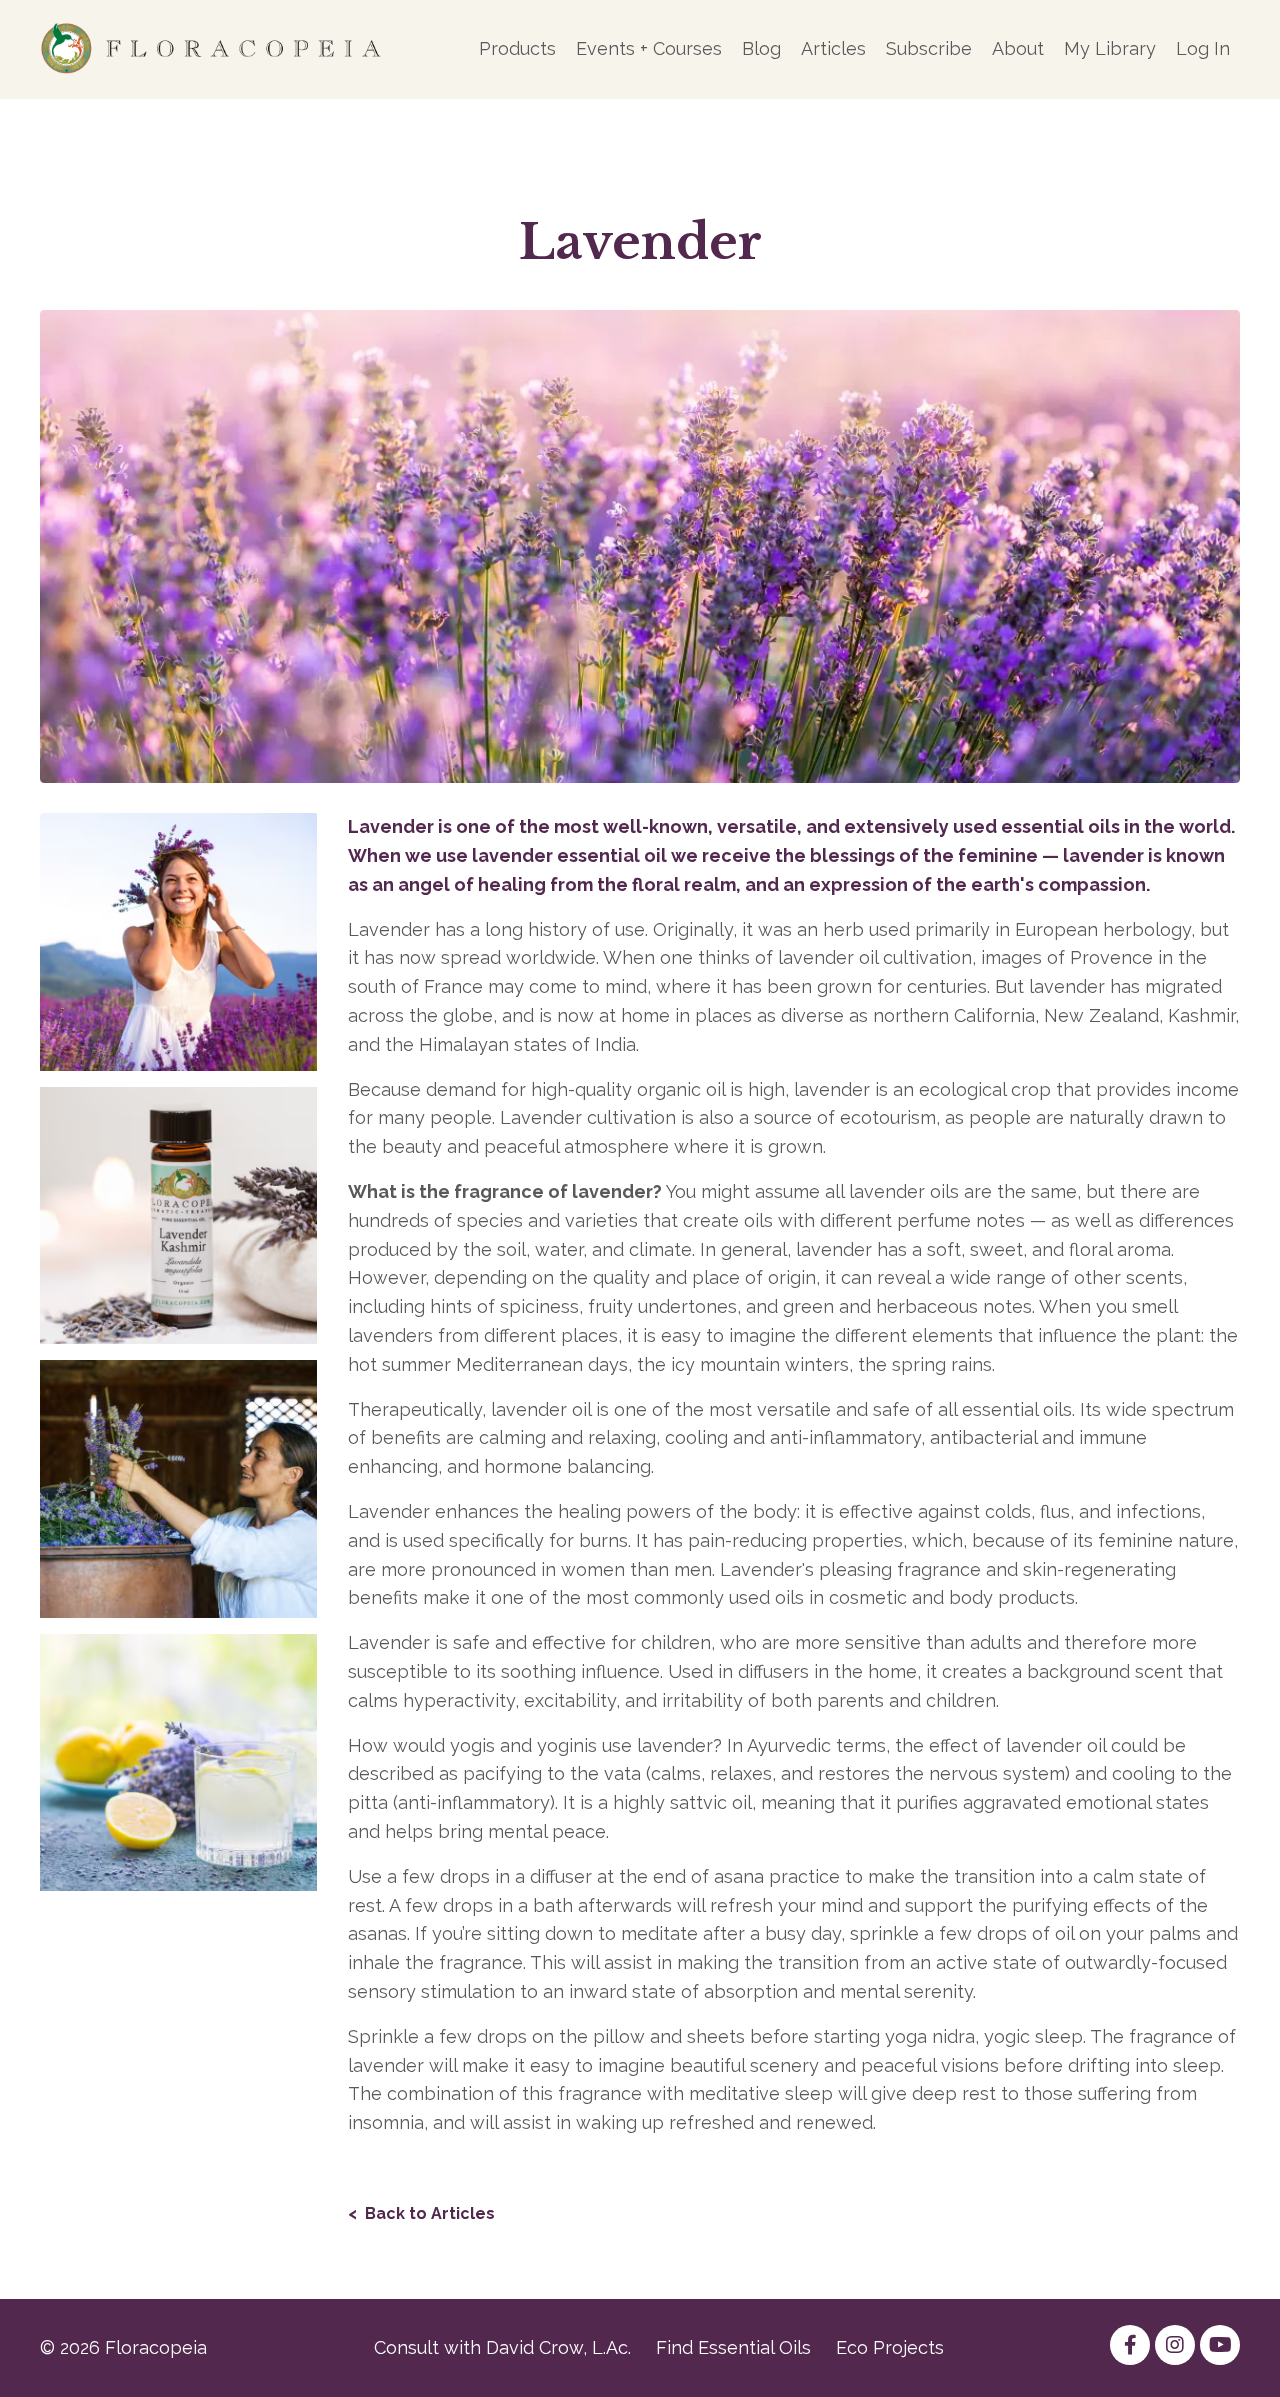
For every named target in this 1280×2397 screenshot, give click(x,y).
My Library (1110, 48)
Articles (833, 48)
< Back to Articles (421, 2213)
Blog (761, 48)
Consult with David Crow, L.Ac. (502, 2347)
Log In (1203, 48)
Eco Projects (890, 2347)
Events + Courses (649, 48)
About (1018, 48)
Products (517, 48)
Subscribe (929, 48)
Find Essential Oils (733, 2347)
